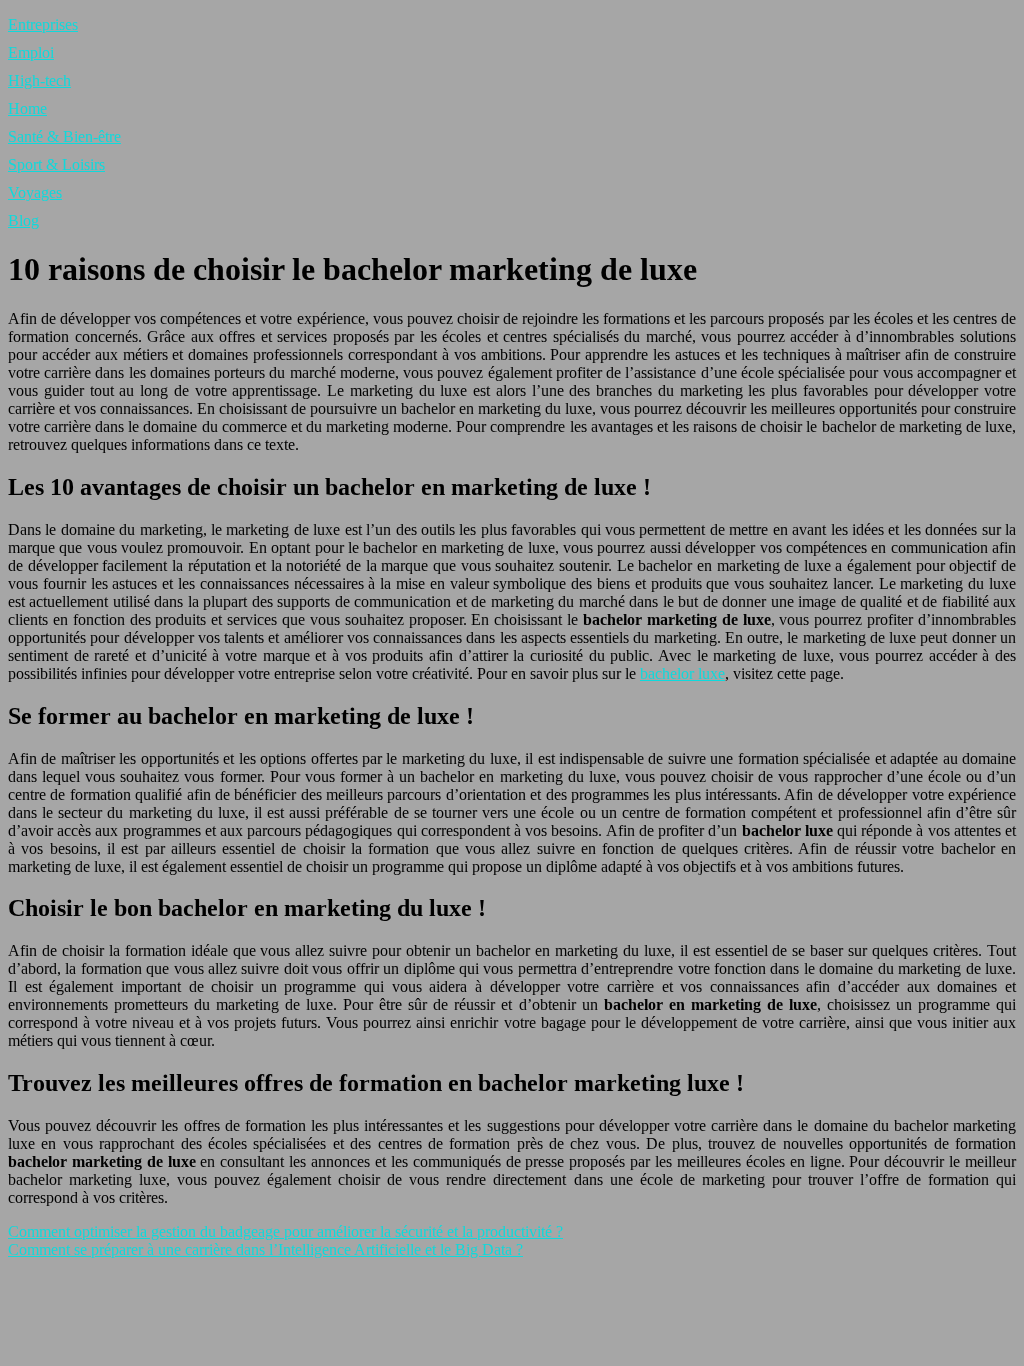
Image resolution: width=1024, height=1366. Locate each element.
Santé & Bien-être (64, 136)
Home (27, 108)
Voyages (35, 192)
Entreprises (43, 24)
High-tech (39, 80)
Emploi (31, 52)
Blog (23, 220)
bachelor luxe (682, 673)
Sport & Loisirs (56, 164)
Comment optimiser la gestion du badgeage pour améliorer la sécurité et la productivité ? (285, 1231)
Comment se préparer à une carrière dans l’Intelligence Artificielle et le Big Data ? (265, 1249)
